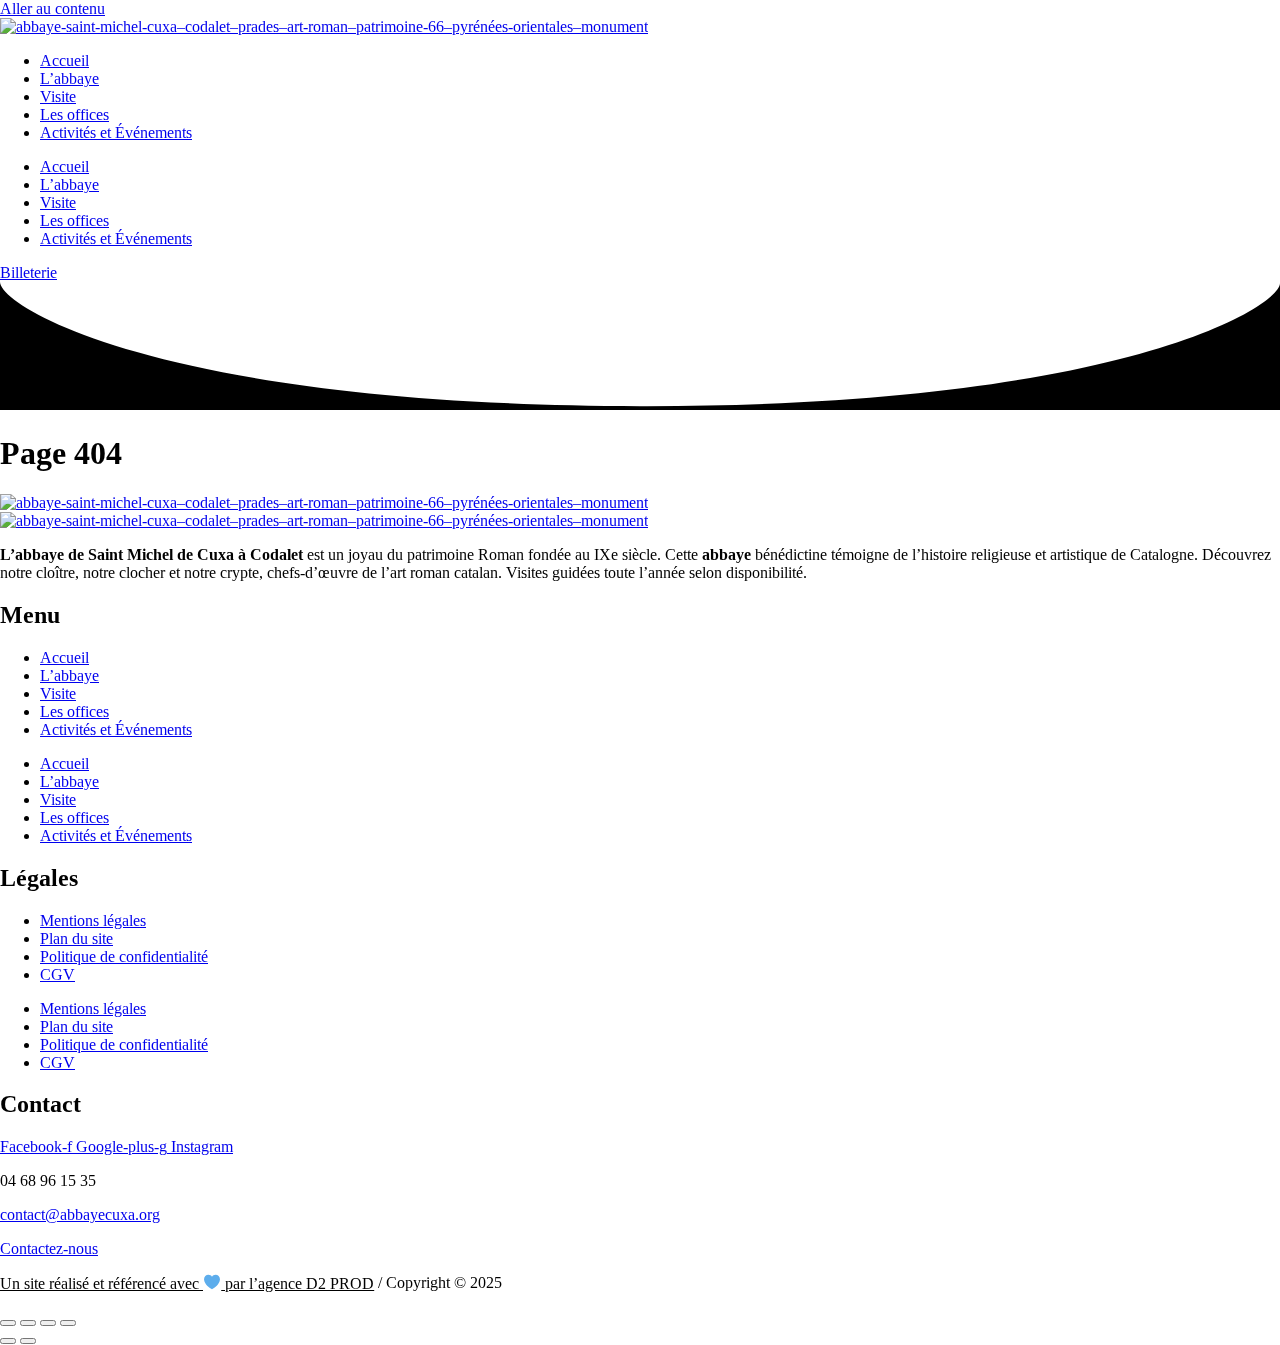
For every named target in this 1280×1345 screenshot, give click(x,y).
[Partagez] (48, 1323)
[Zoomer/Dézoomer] (8, 1323)
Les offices (74, 114)
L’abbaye (69, 78)
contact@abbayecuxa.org (80, 1214)
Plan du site (76, 938)
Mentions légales (93, 920)
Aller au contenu (52, 8)
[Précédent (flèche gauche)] (8, 1341)
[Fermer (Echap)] (68, 1323)
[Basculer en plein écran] (28, 1323)
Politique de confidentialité (124, 956)
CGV (57, 974)
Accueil (64, 60)
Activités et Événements (116, 132)
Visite (58, 96)
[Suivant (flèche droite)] (28, 1341)
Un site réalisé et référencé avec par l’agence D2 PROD (187, 1283)
